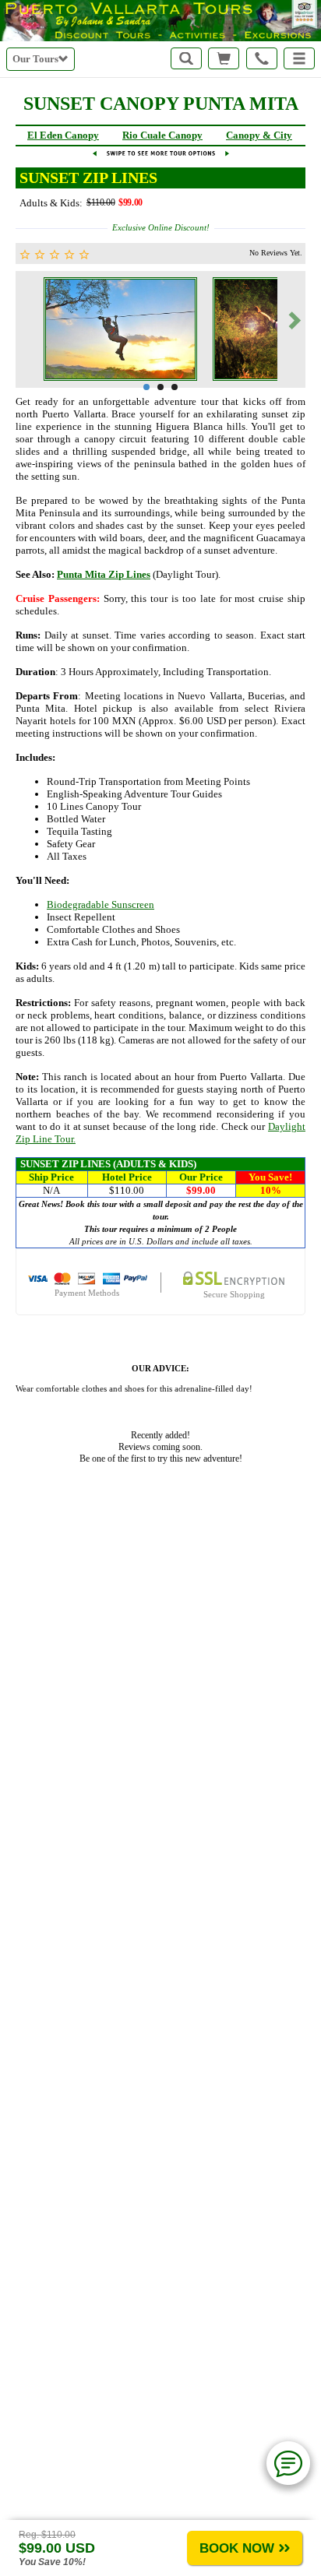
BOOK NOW (237, 2548)
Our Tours (35, 59)
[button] (299, 58)
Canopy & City (259, 135)
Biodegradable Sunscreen (101, 904)
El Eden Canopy (63, 135)
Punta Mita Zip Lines (104, 574)
